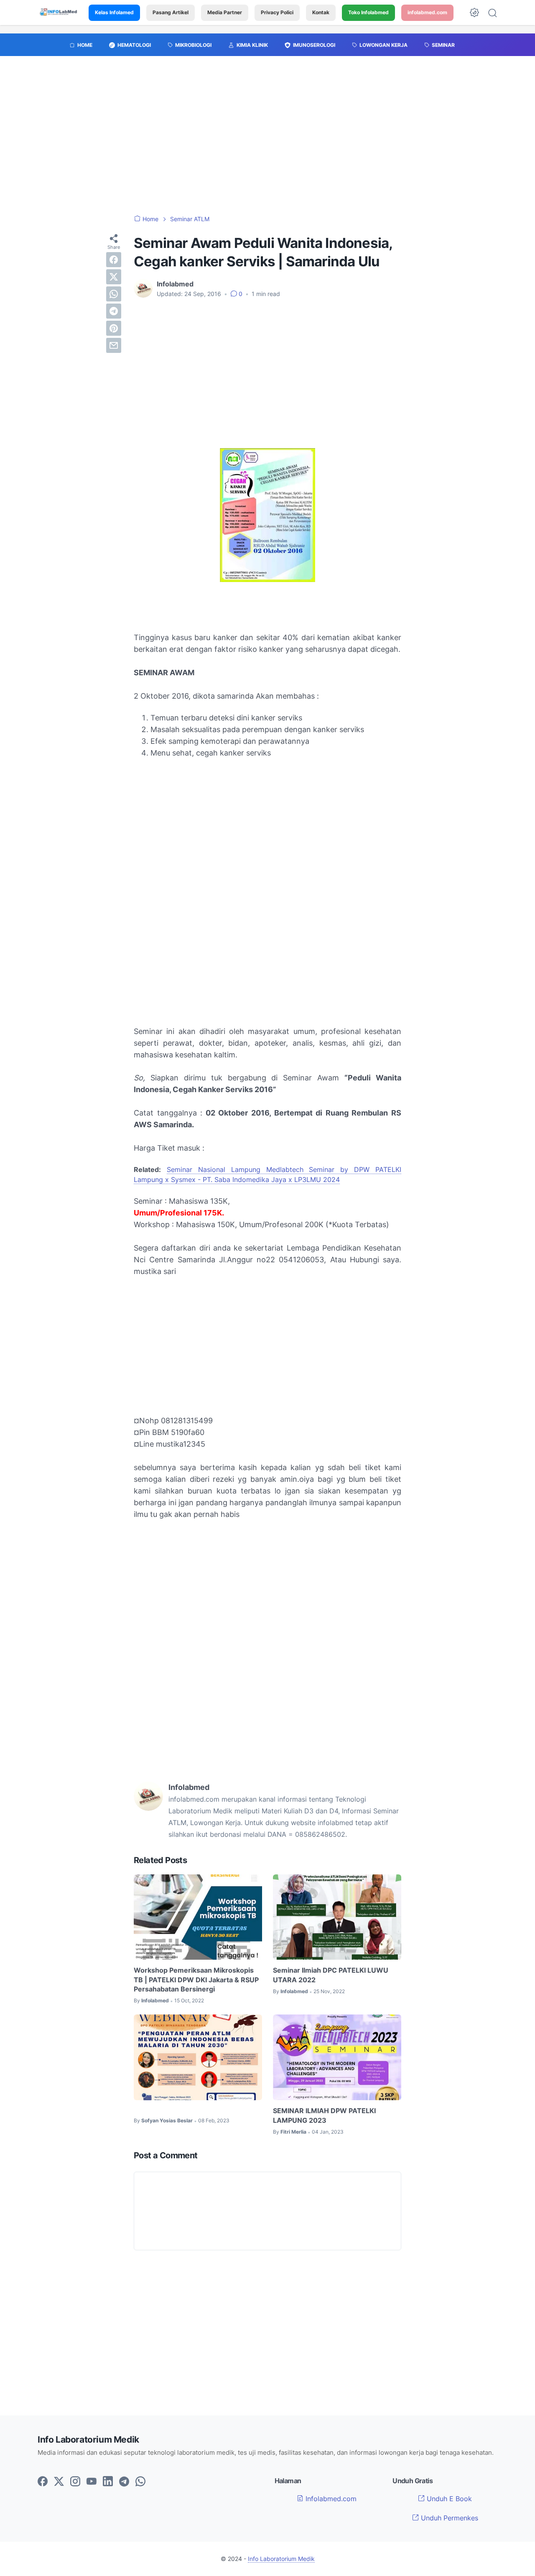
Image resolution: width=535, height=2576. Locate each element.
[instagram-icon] (75, 2482)
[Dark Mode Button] (474, 13)
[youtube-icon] (92, 2482)
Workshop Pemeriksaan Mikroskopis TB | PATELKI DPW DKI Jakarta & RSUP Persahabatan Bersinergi (196, 1980)
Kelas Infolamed (114, 12)
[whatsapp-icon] (140, 2482)
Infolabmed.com (330, 2499)
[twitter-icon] (59, 2482)
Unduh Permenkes (448, 2518)
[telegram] (114, 311)
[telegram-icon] (124, 2482)
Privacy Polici (277, 12)
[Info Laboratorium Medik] (59, 13)
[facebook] (114, 260)
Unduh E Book (448, 2499)
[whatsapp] (114, 294)
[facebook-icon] (43, 2482)
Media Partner (225, 12)
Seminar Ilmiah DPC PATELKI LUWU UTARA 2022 (331, 1975)
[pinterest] (114, 328)
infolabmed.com (427, 12)
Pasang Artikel (171, 12)
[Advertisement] (267, 140)
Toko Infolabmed (368, 12)
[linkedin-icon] (108, 2482)
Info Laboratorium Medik (281, 2559)
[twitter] (114, 277)
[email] (114, 345)
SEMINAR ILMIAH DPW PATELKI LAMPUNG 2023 (324, 2115)
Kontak (321, 12)
